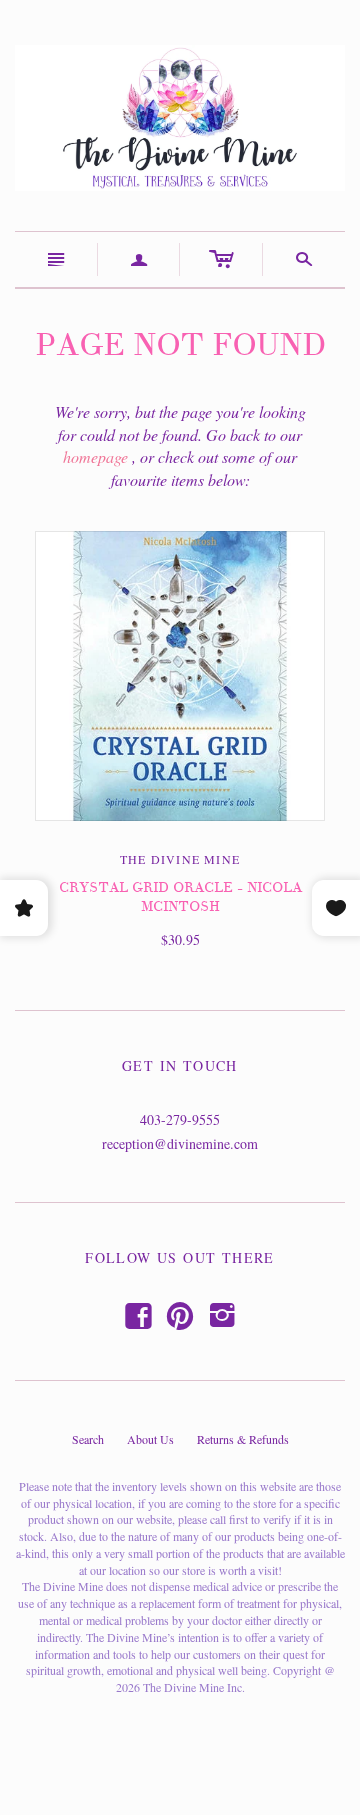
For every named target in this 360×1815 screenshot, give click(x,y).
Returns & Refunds (243, 1439)
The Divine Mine (180, 859)
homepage (95, 456)
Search (88, 1439)
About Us (150, 1439)
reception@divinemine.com (180, 1143)
